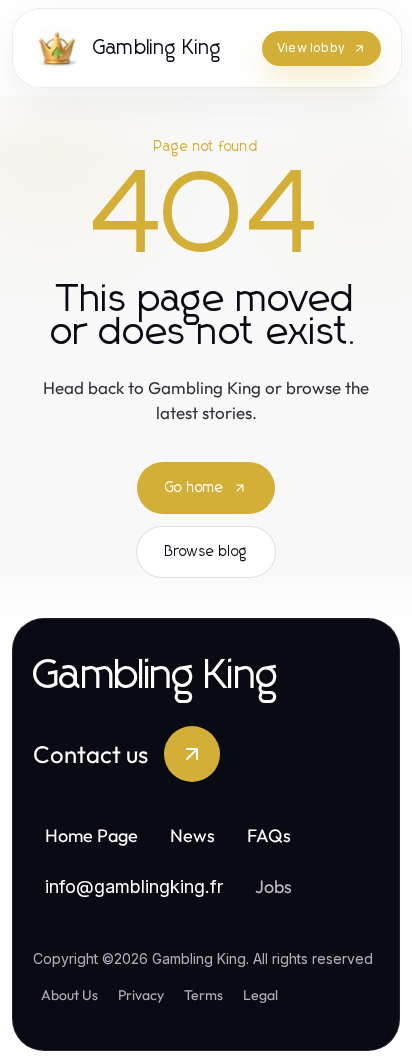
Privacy (141, 995)
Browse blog (206, 552)
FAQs (269, 835)
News (192, 835)
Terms (203, 995)
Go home (194, 488)
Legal (260, 995)
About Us (69, 995)
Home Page (91, 835)
